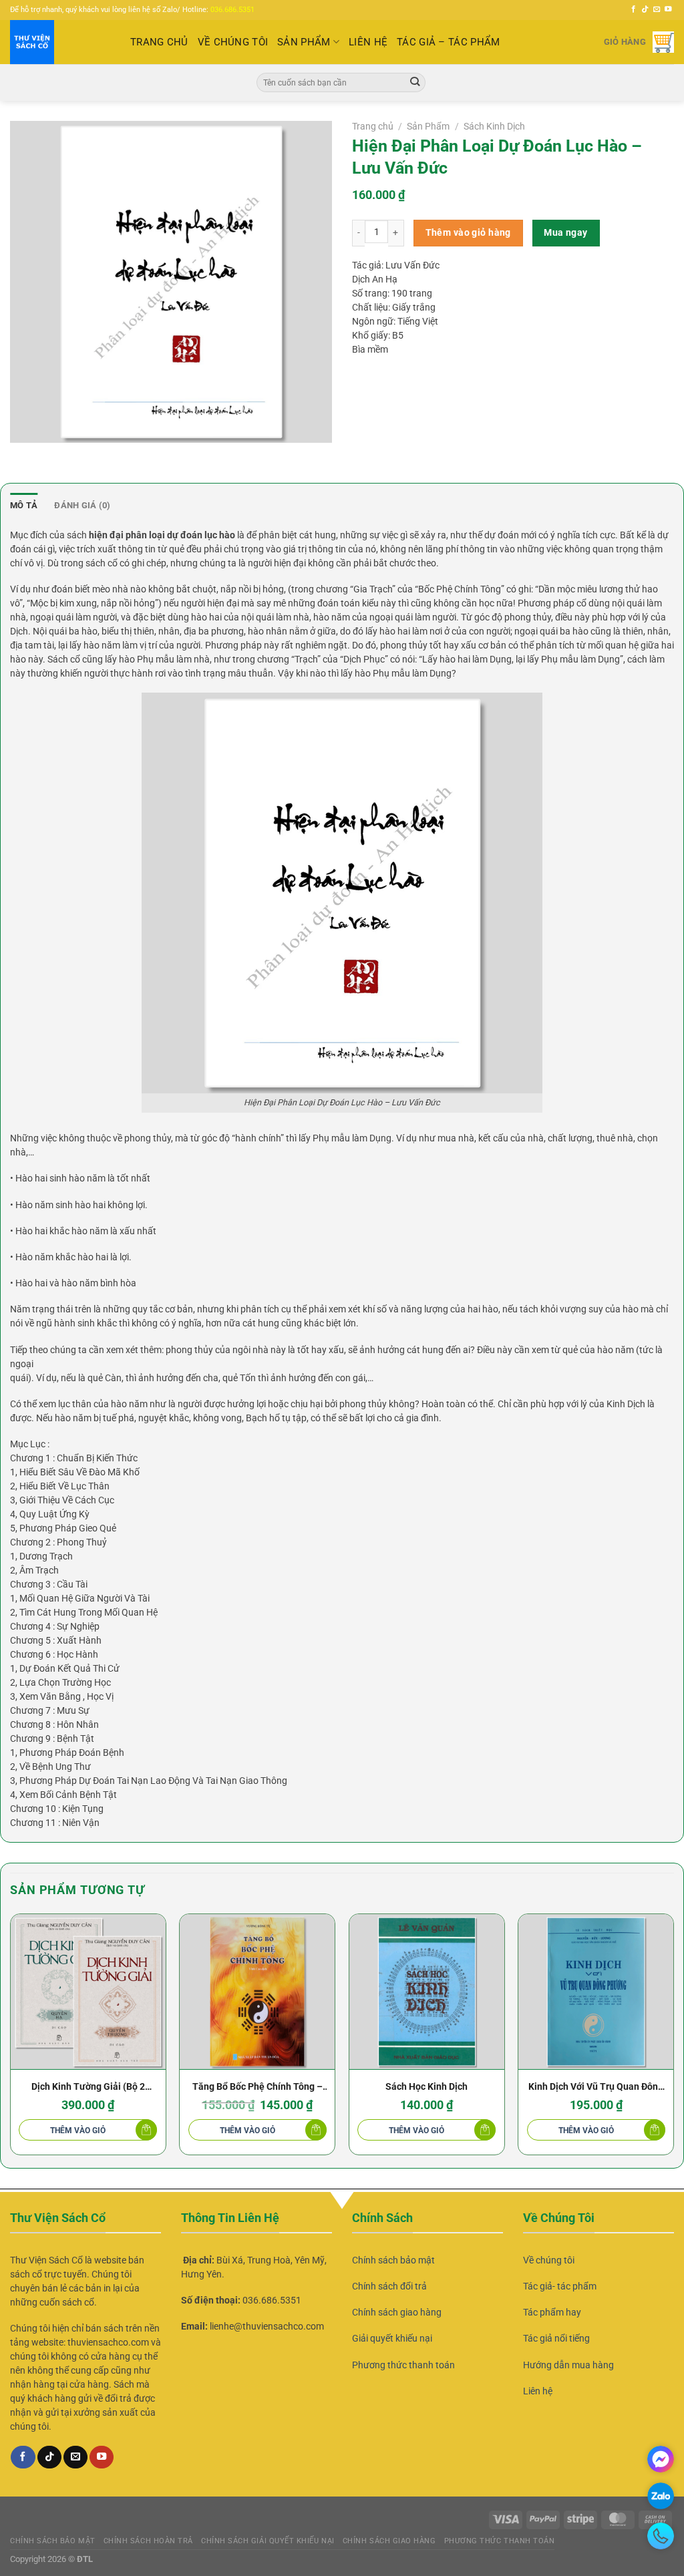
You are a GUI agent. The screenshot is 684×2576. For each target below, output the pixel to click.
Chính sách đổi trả (389, 2286)
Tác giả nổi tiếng (556, 2338)
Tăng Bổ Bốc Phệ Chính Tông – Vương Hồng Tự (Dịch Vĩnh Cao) (258, 2088)
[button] (88, 2131)
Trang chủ (373, 126)
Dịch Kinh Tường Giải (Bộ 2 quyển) (88, 2088)
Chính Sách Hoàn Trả (148, 2541)
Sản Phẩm (304, 42)
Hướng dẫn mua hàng (568, 2365)
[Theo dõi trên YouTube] (668, 9)
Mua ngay (565, 232)
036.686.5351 (232, 10)
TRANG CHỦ (159, 42)
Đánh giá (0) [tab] (82, 505)
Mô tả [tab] (24, 505)
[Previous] (11, 2040)
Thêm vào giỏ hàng (468, 232)
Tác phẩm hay (552, 2312)
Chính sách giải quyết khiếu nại (268, 2541)
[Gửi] (415, 82)
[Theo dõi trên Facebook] (634, 9)
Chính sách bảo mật (393, 2260)
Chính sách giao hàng (397, 2312)
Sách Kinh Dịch (494, 126)
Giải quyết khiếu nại (392, 2338)
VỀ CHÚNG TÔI (233, 42)
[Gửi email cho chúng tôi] (657, 9)
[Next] (673, 2040)
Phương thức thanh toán (403, 2365)
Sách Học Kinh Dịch (426, 2086)
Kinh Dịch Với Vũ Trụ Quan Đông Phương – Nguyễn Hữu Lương (596, 2088)
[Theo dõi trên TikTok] (645, 9)
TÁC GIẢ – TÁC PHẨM (448, 42)
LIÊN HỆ (368, 42)
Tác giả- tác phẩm (560, 2286)
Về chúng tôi (549, 2260)
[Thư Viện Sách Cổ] (60, 42)
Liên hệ (538, 2391)
